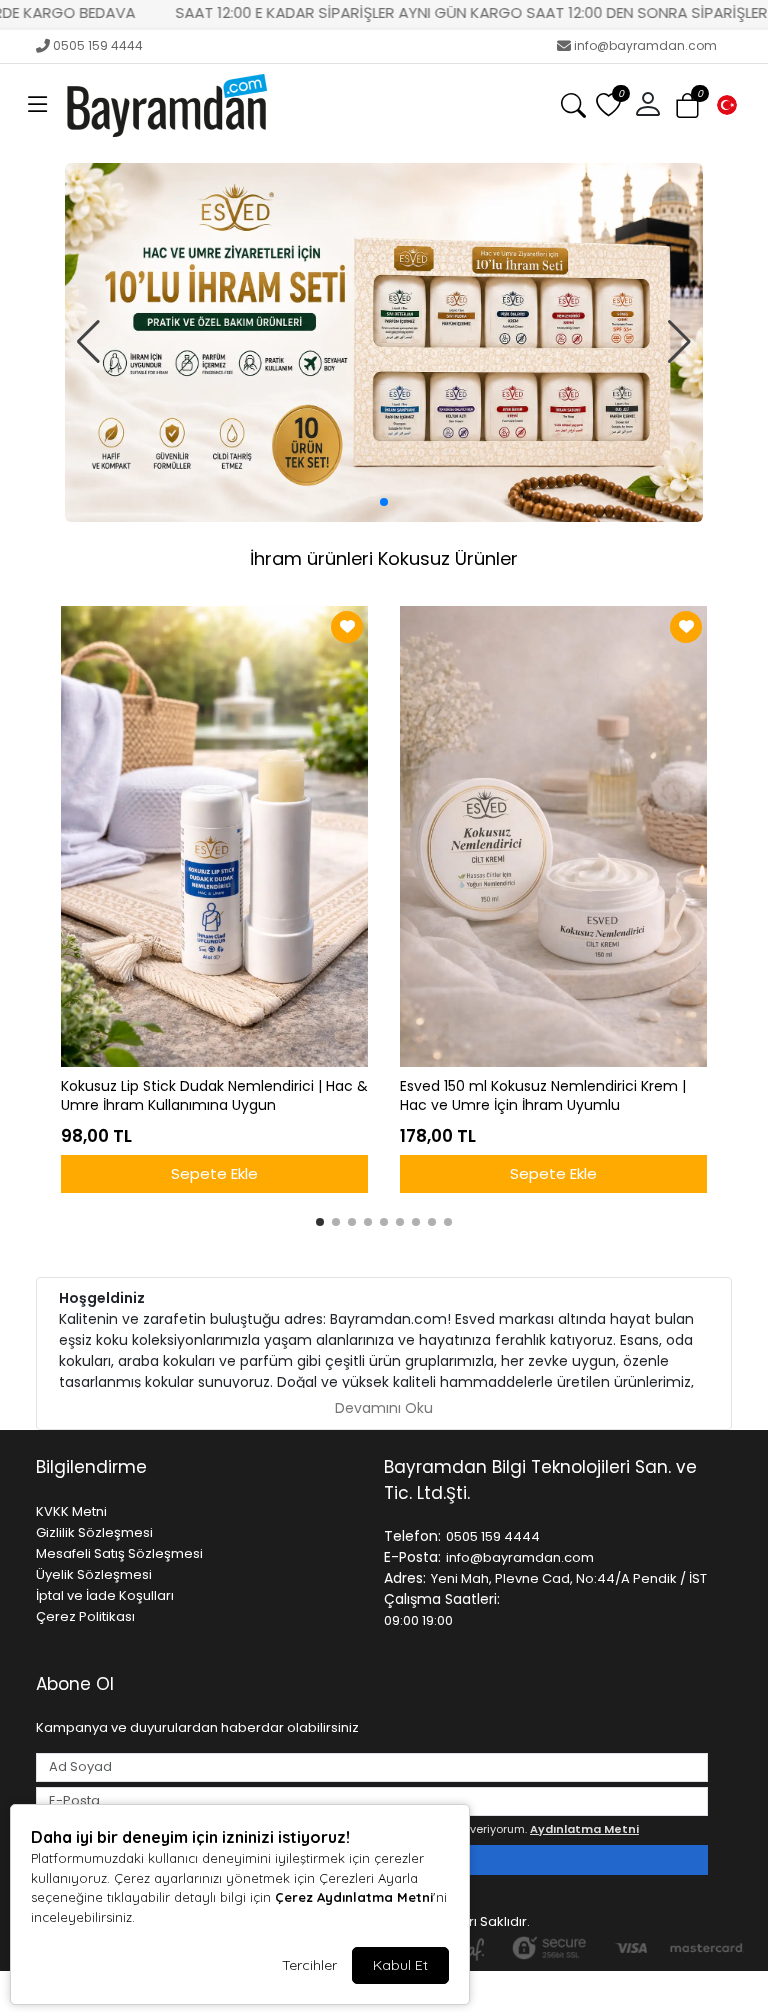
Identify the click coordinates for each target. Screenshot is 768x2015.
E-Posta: (412, 1557)
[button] (38, 105)
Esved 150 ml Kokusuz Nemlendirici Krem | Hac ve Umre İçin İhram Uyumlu (543, 1096)
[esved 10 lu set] (384, 342)
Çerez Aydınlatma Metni (354, 1897)
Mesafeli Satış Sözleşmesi (119, 1553)
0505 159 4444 (98, 45)
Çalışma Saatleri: (442, 1599)
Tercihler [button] (309, 1965)
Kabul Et (400, 1965)
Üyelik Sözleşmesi (94, 1574)
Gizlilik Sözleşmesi (94, 1532)
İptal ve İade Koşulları (105, 1595)
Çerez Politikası (85, 1616)
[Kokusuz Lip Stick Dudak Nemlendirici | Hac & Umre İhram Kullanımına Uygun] (214, 836)
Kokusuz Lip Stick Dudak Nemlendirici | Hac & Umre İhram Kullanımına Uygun (214, 1096)
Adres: (405, 1578)
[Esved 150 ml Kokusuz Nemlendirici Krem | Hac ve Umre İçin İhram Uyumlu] (553, 836)
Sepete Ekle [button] (214, 1173)
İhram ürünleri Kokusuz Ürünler (384, 558)
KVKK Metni (71, 1511)
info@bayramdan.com (645, 45)
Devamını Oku (384, 1408)
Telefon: (412, 1536)
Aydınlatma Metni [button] (584, 1829)
